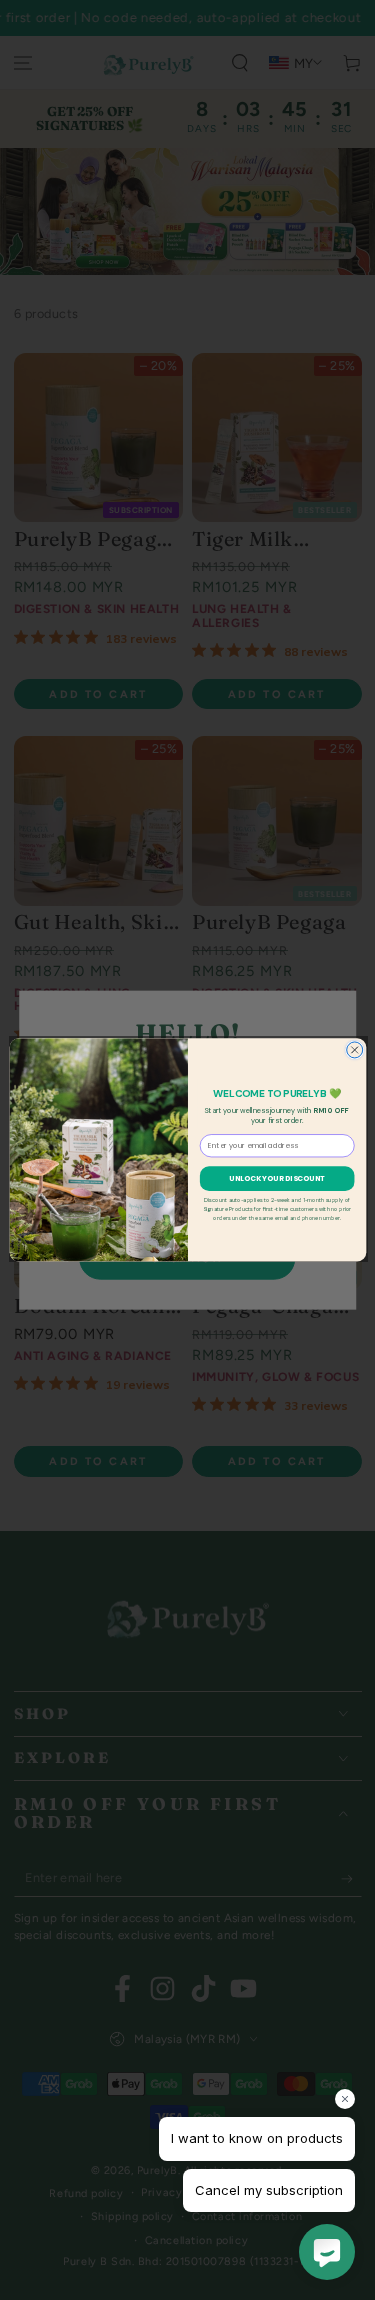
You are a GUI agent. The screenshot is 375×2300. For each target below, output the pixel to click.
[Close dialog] (354, 1050)
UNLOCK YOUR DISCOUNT (277, 1178)
